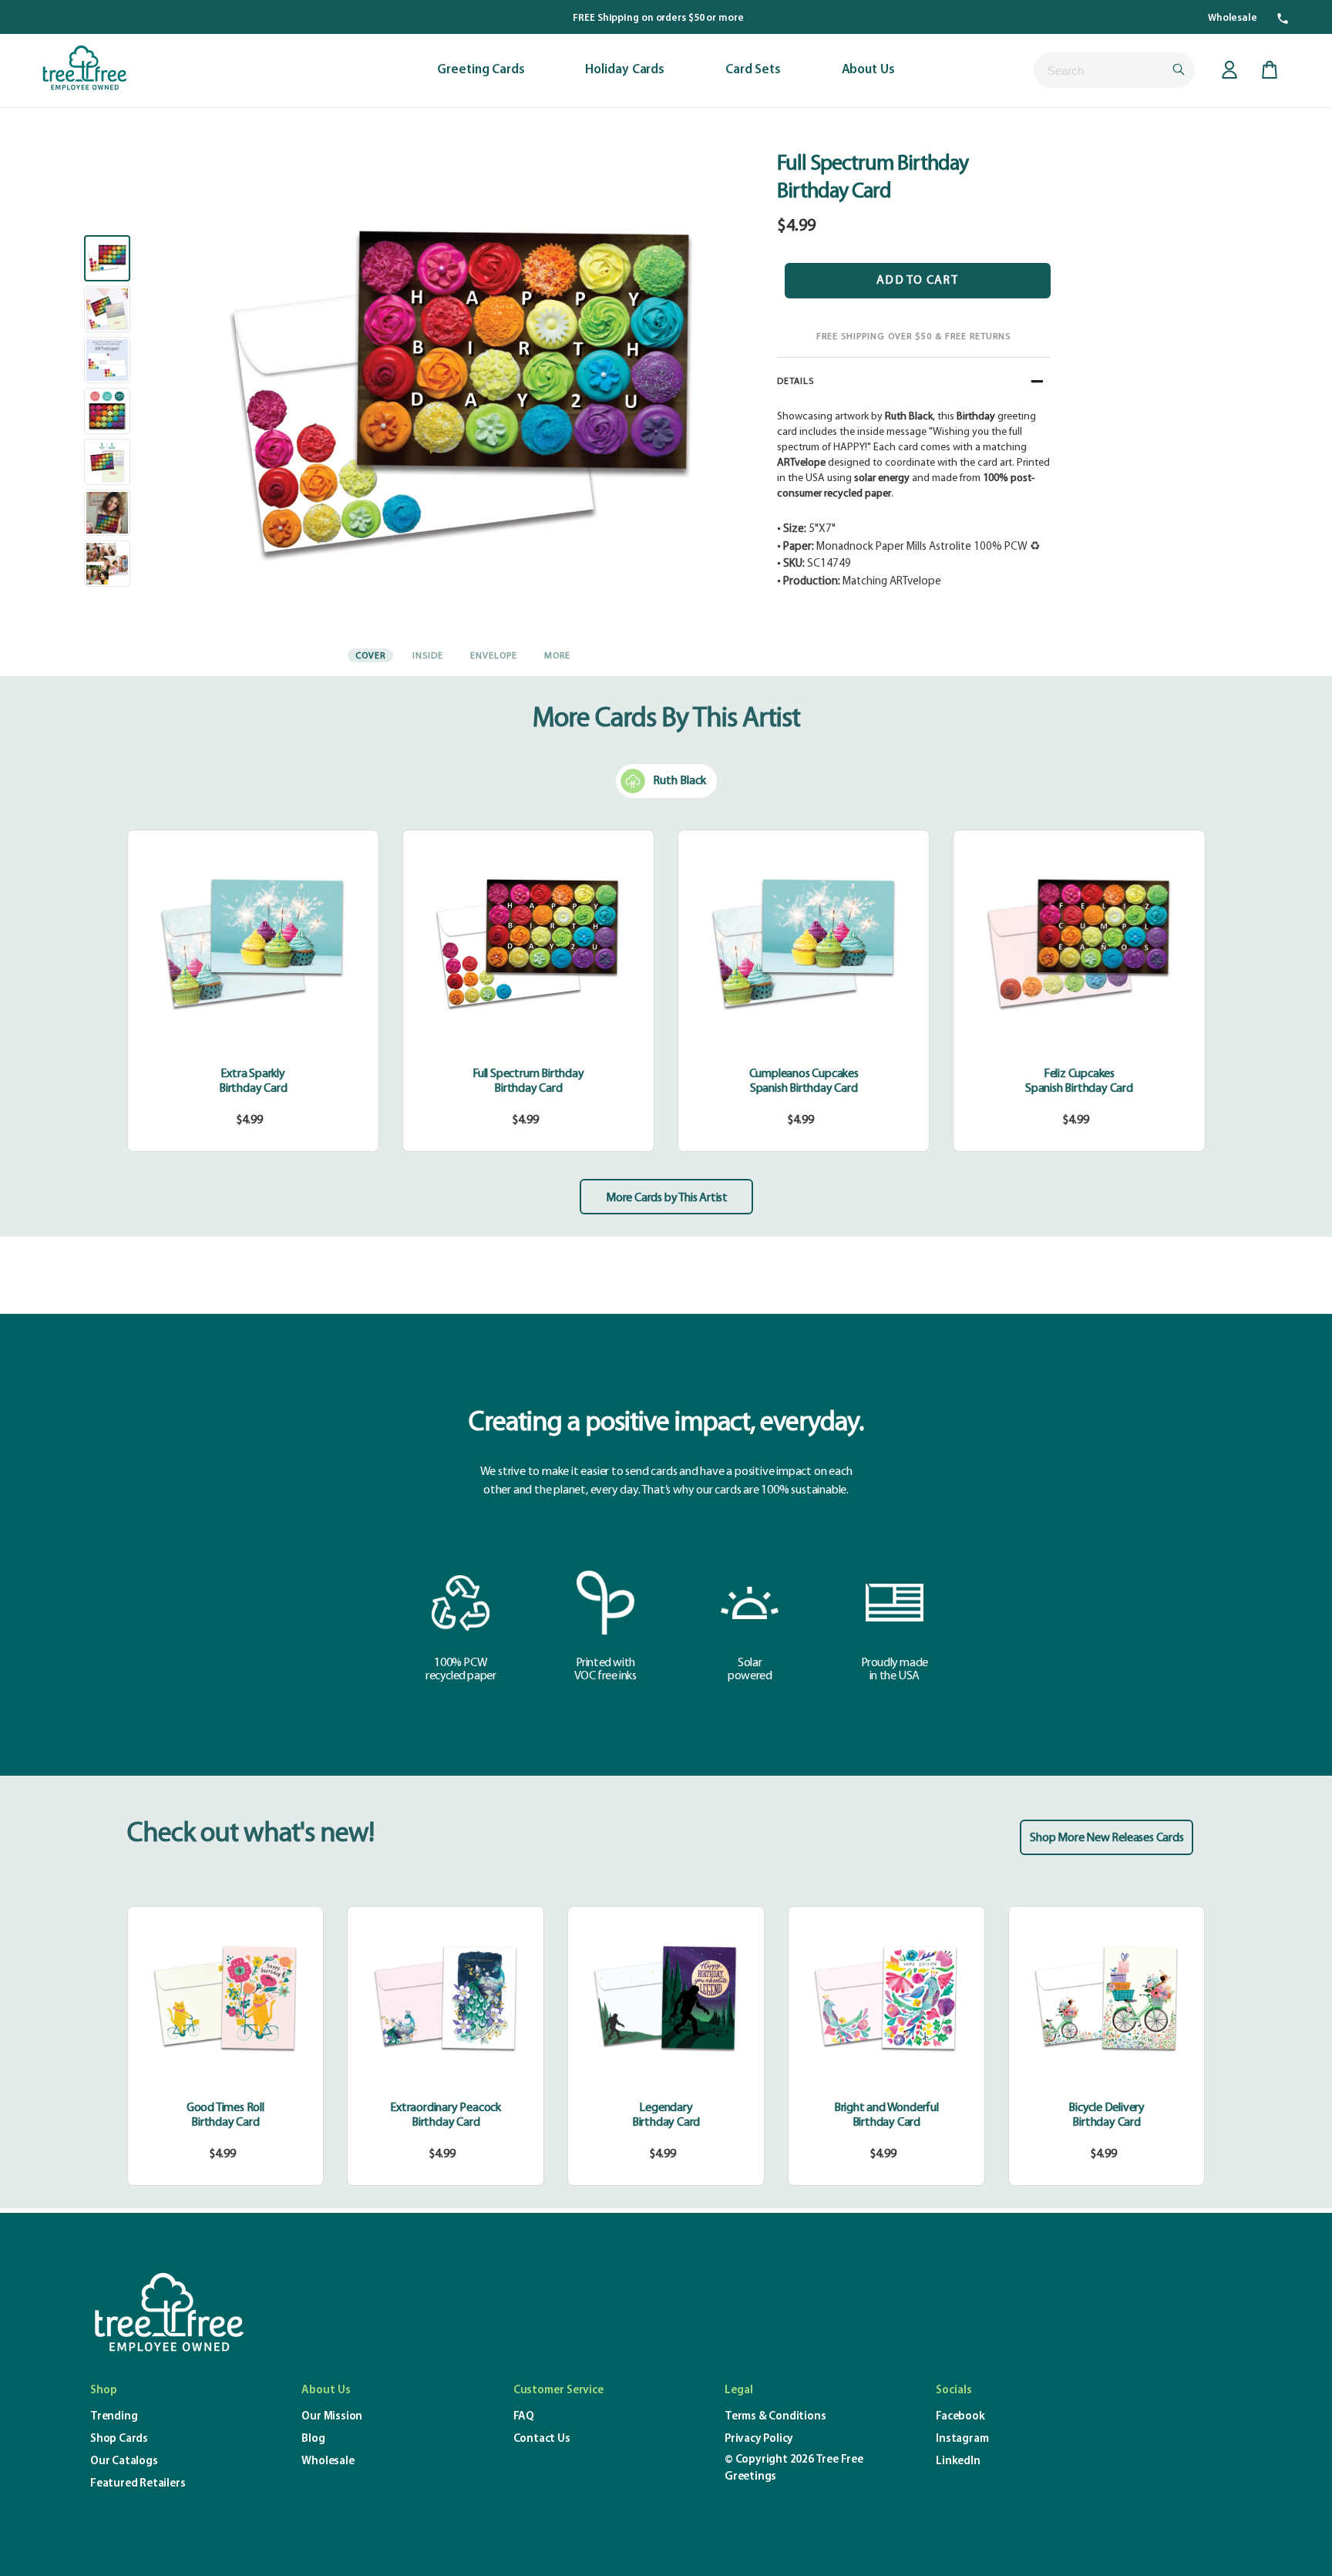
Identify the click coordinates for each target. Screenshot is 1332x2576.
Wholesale (1233, 18)
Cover (370, 656)
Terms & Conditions (775, 2417)
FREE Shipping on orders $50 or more (658, 18)
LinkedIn (958, 2462)
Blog (313, 2439)
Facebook (960, 2417)
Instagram (962, 2439)
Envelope (494, 656)
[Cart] (1270, 70)
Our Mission (332, 2417)
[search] (1114, 70)
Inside (428, 656)
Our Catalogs (124, 2462)
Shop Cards (119, 2439)
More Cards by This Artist (667, 1198)
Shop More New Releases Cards (1107, 1838)
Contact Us (542, 2439)
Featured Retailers (138, 2484)
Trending (114, 2417)
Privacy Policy (759, 2439)
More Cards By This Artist (666, 719)
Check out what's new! (251, 1834)
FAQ (524, 2417)
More (557, 656)
